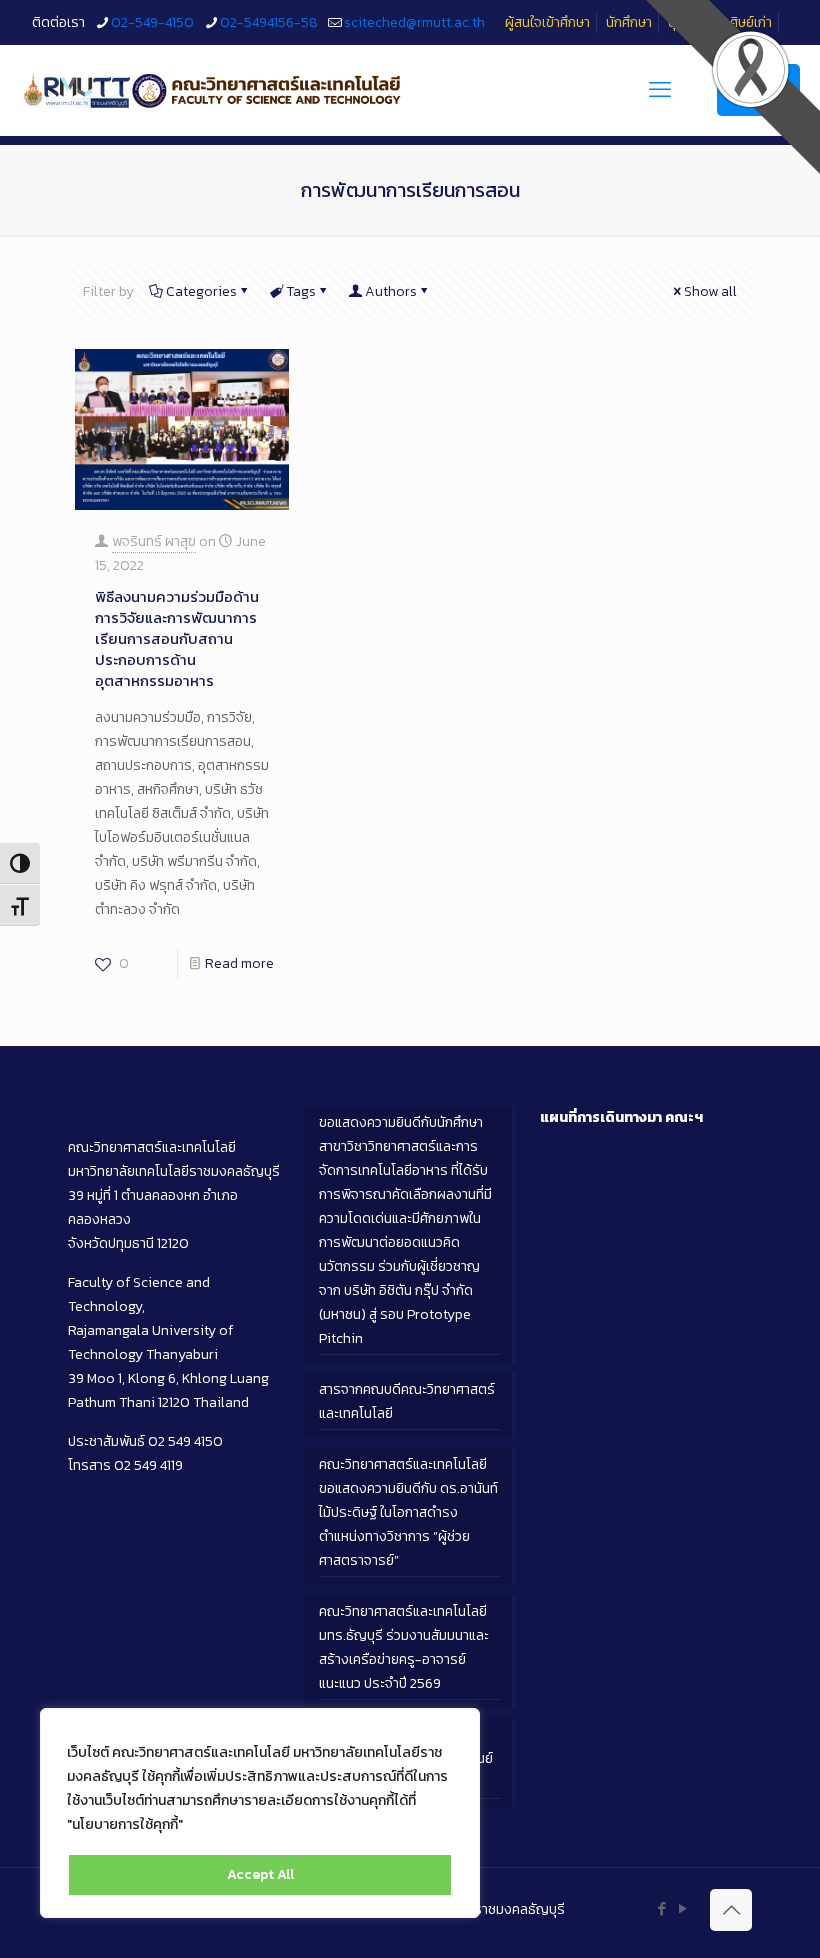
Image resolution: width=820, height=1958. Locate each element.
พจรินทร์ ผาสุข (154, 541)
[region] (260, 1813)
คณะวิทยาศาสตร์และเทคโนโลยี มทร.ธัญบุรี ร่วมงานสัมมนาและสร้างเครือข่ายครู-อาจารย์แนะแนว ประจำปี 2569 (404, 1647)
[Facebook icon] (661, 1908)
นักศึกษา (629, 22)
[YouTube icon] (682, 1908)
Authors (391, 291)
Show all (710, 291)
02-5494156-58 (269, 22)
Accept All (260, 1874)
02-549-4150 (152, 22)
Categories (201, 291)
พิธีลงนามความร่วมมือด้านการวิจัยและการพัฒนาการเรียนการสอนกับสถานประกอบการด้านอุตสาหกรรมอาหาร (177, 638)
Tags (301, 291)
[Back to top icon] (731, 1910)
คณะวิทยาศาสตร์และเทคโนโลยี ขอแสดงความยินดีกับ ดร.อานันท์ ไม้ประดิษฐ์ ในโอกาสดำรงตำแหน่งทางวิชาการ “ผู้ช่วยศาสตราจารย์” (408, 1512)
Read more (239, 963)
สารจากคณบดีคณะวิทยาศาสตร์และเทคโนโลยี (407, 1401)
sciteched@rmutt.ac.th (414, 22)
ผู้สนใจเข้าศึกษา (547, 22)
